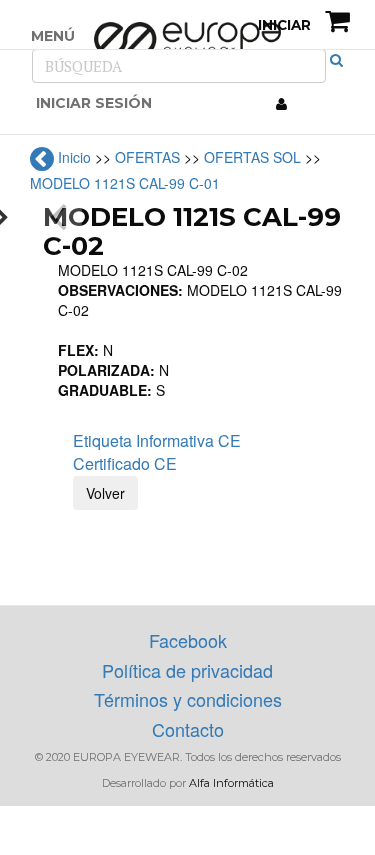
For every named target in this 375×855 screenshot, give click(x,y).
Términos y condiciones (188, 699)
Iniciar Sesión (94, 103)
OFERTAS (147, 157)
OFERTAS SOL (252, 157)
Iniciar (283, 25)
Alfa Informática (231, 783)
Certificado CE (125, 463)
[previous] (61, 217)
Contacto (188, 729)
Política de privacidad (187, 670)
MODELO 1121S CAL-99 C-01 (125, 183)
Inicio (74, 157)
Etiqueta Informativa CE (157, 440)
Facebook (188, 640)
